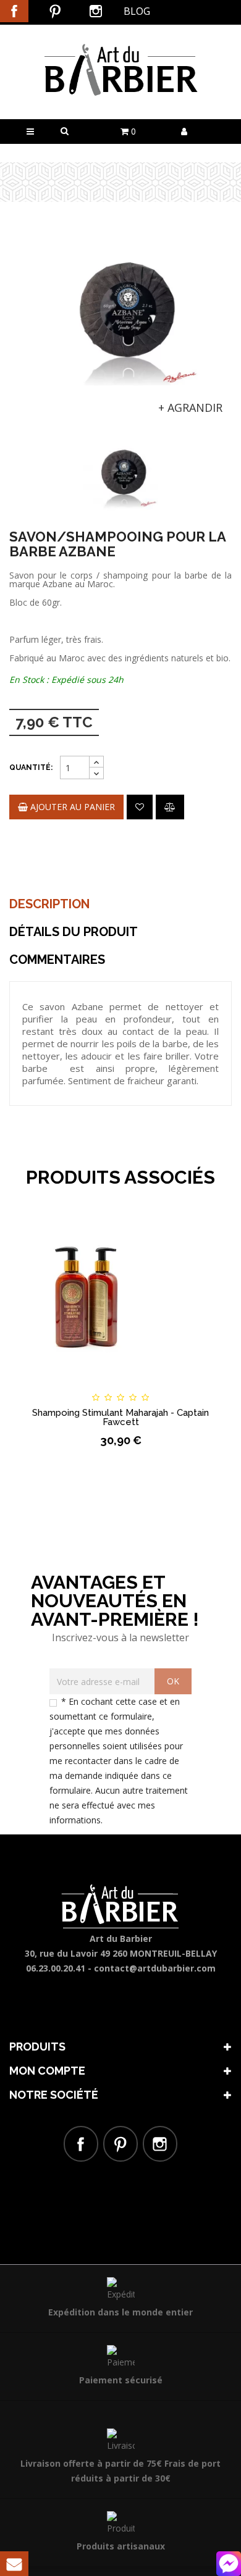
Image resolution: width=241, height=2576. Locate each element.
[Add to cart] (37, 1386)
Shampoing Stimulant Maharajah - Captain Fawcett (120, 1417)
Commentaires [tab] (57, 960)
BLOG (137, 11)
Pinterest (55, 11)
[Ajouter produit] (170, 807)
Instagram (96, 11)
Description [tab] (49, 904)
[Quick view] (204, 1386)
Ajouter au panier (71, 807)
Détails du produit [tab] (74, 932)
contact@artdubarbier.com (155, 1968)
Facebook (14, 11)
